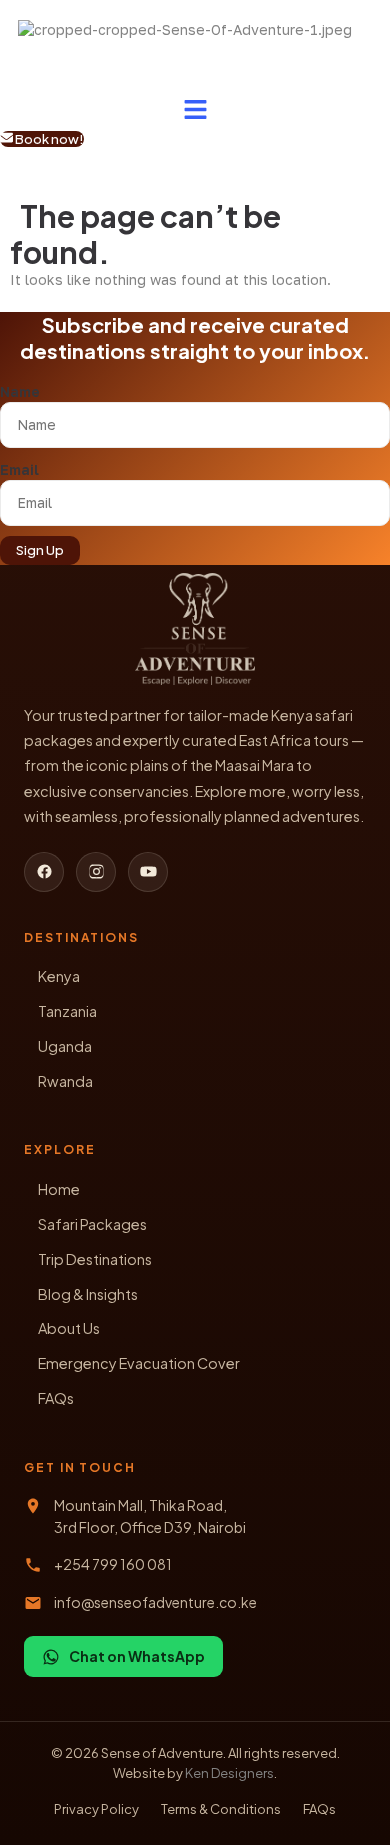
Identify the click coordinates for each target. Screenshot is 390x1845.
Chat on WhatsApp (137, 1656)
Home (59, 1189)
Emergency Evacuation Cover (139, 1363)
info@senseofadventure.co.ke (155, 1602)
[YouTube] (148, 872)
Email (19, 469)
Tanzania (67, 1011)
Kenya (59, 976)
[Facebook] (44, 872)
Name (20, 391)
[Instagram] (96, 872)
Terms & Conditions (221, 1809)
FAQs (56, 1398)
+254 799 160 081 (113, 1564)
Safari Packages (92, 1224)
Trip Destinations (95, 1259)
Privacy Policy (96, 1809)
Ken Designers (229, 1773)
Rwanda (65, 1081)
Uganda (65, 1046)
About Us (69, 1328)
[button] (195, 110)
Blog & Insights (88, 1294)
